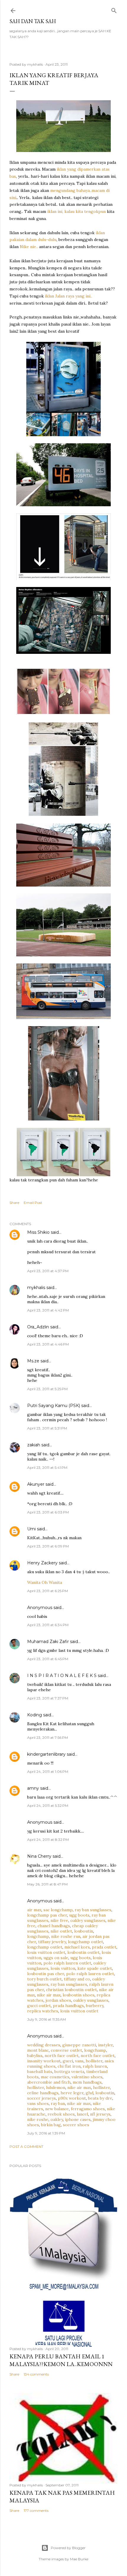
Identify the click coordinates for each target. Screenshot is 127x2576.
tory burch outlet (44, 1979)
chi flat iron (69, 2066)
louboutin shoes (79, 1995)
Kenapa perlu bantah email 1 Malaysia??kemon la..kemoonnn (61, 2360)
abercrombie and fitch (49, 2082)
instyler (105, 2045)
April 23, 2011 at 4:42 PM (48, 1310)
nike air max (49, 1995)
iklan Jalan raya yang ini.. (69, 296)
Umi (31, 1529)
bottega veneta (69, 2072)
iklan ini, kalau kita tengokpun (76, 211)
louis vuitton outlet (46, 1952)
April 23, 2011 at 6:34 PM (48, 1625)
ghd (89, 2093)
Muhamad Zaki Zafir (48, 1642)
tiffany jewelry (52, 1942)
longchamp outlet (86, 1942)
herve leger (72, 2093)
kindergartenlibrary (46, 1754)
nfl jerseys (100, 2114)
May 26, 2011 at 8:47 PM (47, 1884)
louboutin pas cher (46, 1974)
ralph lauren (95, 2066)
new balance (57, 2109)
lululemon (56, 2087)
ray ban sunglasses (93, 1910)
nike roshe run (66, 1936)
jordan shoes (58, 2000)
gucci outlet (39, 2006)
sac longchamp (58, 1910)
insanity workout (44, 2061)
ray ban (58, 2103)
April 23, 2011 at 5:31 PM (47, 1428)
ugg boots (79, 1915)
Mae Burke (79, 2559)
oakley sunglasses (88, 1920)
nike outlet (61, 1931)
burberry (95, 2006)
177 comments (36, 2510)
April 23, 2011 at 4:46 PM (48, 1344)
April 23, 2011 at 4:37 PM (48, 1271)
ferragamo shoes (88, 2109)
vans (79, 2061)
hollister (94, 2061)
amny (33, 1788)
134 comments (36, 2374)
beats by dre (100, 2098)
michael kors (77, 1947)
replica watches (43, 2011)
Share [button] (14, 1203)
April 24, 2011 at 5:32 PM (48, 1806)
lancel (82, 2114)
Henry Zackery (42, 1563)
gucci (68, 2061)
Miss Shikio (38, 1232)
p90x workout (72, 2098)
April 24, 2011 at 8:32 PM (48, 1840)
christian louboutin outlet (71, 1990)
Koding (35, 1715)
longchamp (38, 1936)
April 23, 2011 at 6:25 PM (48, 1591)
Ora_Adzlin (38, 1327)
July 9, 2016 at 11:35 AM (47, 2019)
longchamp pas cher (47, 1915)
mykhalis (36, 1288)
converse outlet (66, 2050)
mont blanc (38, 2050)
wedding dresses (44, 2045)
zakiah (34, 1445)
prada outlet (104, 1947)
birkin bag (51, 2125)
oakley (57, 2119)
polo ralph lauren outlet (67, 1963)
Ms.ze (33, 1361)
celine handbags (43, 2093)
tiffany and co (77, 1979)
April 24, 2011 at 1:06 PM (48, 1771)
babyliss (35, 2056)
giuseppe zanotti (79, 2045)
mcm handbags (87, 2082)
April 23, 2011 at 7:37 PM (48, 1698)
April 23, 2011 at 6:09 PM (48, 1546)
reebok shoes (61, 2114)
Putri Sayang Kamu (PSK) (54, 1406)
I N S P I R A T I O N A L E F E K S (62, 1676)
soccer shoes (76, 2125)
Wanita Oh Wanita (45, 1582)
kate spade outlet (95, 1968)
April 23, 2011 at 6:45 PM (48, 1659)
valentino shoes (87, 2077)
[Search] (114, 9)
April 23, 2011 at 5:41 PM (47, 1468)
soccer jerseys (41, 2098)
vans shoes (38, 2103)
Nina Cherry (39, 1856)
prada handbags (68, 2006)
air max (34, 1910)
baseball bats (40, 2072)
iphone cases (78, 2119)
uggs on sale (56, 1958)
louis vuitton (63, 1968)
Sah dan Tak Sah (33, 21)
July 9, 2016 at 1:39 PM (46, 2133)
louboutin (84, 1931)
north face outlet (62, 2056)
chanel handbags (54, 1926)
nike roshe (38, 2119)
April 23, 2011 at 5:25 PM (47, 1389)
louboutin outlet (83, 1952)
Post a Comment (26, 2146)
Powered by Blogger (68, 2548)
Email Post (33, 1203)
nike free (59, 1920)
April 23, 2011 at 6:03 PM (48, 1512)
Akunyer (36, 1484)
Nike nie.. (29, 247)
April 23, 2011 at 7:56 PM (48, 1737)
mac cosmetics (55, 2077)
